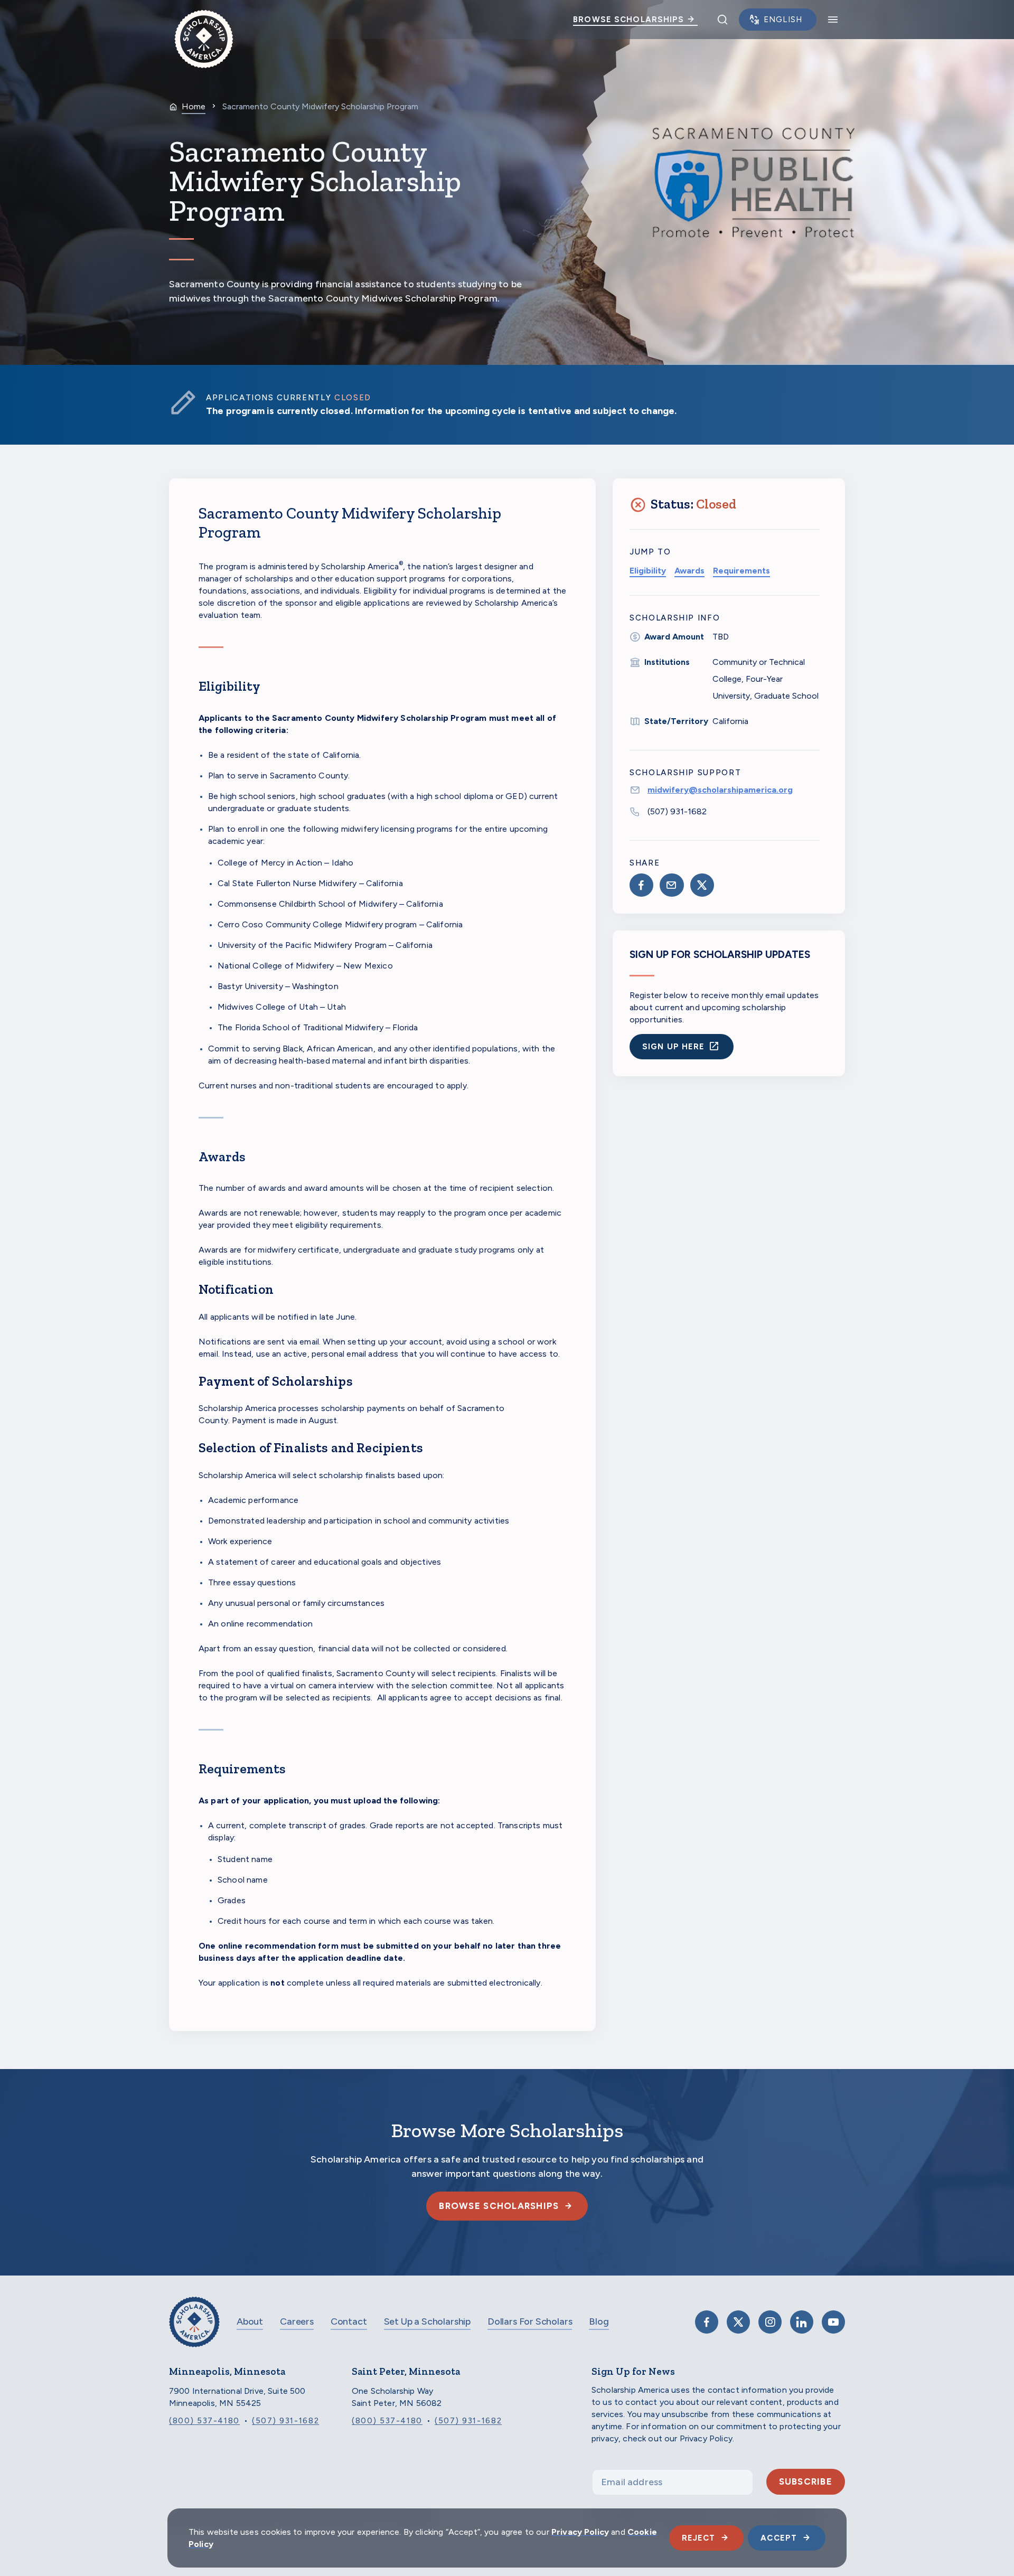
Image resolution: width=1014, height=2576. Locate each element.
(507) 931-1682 (677, 811)
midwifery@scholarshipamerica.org (720, 790)
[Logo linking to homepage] (204, 20)
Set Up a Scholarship (427, 2321)
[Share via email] (672, 885)
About (250, 2321)
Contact (349, 2321)
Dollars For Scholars (530, 2321)
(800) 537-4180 (204, 2421)
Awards (689, 571)
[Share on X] (702, 885)
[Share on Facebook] (641, 885)
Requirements (741, 571)
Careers (297, 2321)
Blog (599, 2321)
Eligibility (648, 571)
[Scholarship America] (194, 2330)
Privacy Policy (580, 2532)
